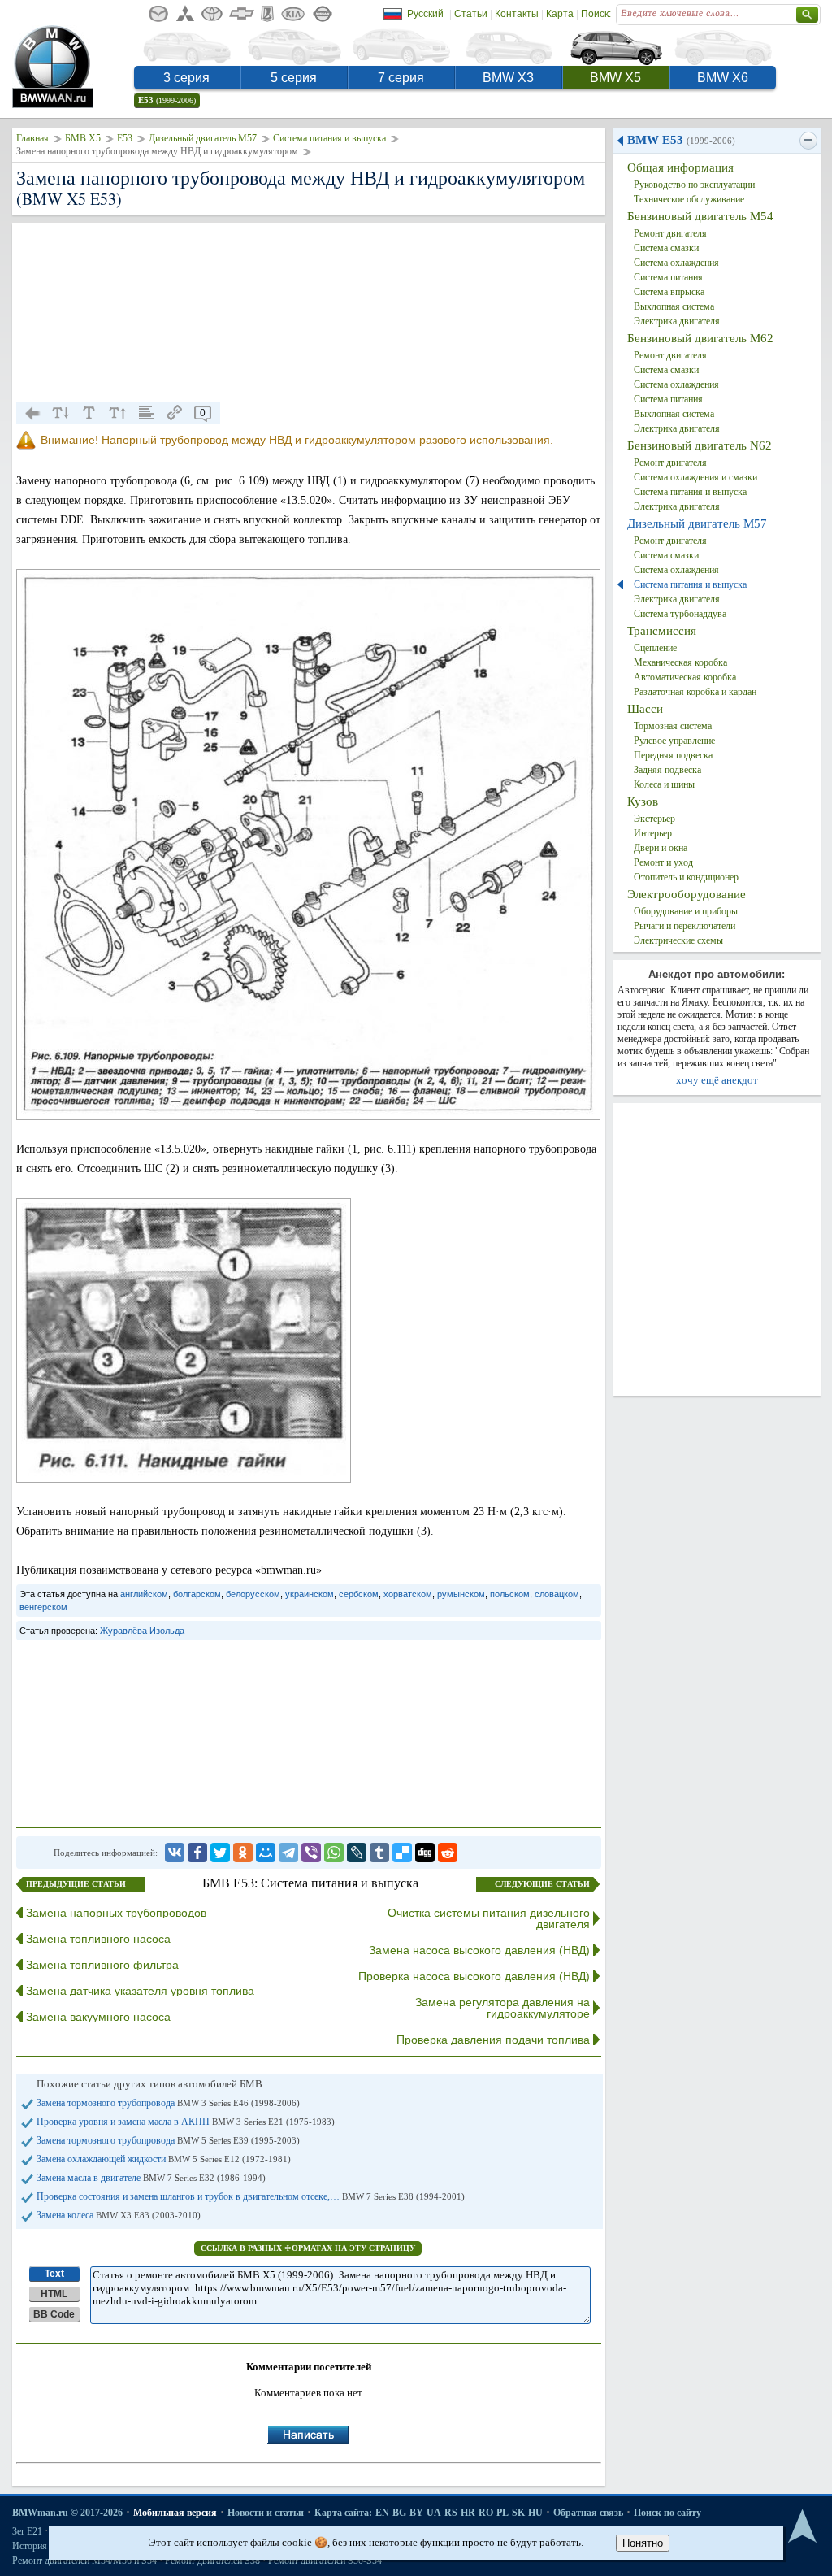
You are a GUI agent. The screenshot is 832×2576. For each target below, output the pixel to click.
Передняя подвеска (673, 755)
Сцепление (655, 648)
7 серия (401, 78)
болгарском (197, 1594)
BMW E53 (681, 140)
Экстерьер (654, 819)
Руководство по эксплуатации (694, 185)
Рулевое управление (674, 741)
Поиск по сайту (667, 2513)
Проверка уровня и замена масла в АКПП (186, 2122)
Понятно (643, 2543)
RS (451, 2513)
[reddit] (448, 1853)
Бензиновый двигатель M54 (700, 216)
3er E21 (27, 2531)
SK (518, 2513)
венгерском (43, 1607)
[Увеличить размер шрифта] (118, 413)
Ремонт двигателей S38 (212, 2561)
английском (144, 1594)
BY (416, 2513)
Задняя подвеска (667, 770)
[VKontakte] (175, 1853)
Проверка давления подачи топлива (493, 2040)
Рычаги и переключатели (685, 926)
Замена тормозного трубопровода (168, 2103)
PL (503, 2513)
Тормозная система (673, 726)
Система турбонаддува (680, 614)
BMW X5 (615, 78)
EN (382, 2513)
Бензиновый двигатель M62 (700, 338)
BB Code (54, 2314)
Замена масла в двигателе (151, 2178)
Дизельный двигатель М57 (203, 138)
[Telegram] (288, 1853)
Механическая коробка (680, 662)
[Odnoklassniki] (243, 1853)
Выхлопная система (674, 306)
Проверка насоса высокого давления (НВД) (474, 1976)
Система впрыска (669, 292)
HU (535, 2513)
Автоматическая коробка (685, 677)
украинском (310, 1594)
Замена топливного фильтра (102, 1965)
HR (468, 2513)
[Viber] (311, 1853)
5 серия (294, 78)
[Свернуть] (808, 141)
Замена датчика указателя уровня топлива (140, 1991)
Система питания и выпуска (329, 138)
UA (434, 2513)
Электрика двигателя (677, 321)
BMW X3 (508, 78)
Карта (560, 14)
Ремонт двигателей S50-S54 (325, 2561)
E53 (167, 100)
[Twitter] (220, 1853)
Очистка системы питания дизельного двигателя (489, 1918)
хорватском (408, 1594)
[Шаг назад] (32, 413)
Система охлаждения (676, 263)
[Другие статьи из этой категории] (146, 413)
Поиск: (596, 14)
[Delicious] (402, 1853)
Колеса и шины (664, 784)
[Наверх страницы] (802, 2527)
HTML (54, 2294)
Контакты (517, 14)
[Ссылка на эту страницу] (175, 413)
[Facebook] (197, 1853)
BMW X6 (723, 78)
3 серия (186, 78)
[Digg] (425, 1853)
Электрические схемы (678, 940)
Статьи (471, 14)
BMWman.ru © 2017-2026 (67, 2513)
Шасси (645, 709)
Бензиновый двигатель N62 (700, 445)
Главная (32, 138)
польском (510, 1594)
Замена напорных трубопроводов (116, 1913)
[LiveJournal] (357, 1853)
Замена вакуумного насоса (98, 2017)
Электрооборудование (687, 894)
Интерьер (653, 833)
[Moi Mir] (266, 1853)
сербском (359, 1594)
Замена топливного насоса (98, 1939)
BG (399, 2513)
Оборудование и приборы (686, 911)
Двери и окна (661, 848)
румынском (461, 1594)
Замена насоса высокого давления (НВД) (479, 1950)
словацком (557, 1594)
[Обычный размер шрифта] (89, 413)
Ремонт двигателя (670, 233)
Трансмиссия (662, 631)
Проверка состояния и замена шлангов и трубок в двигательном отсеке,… (251, 2196)
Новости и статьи (266, 2513)
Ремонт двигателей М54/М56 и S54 (84, 2561)
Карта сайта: (343, 2513)
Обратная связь (588, 2513)
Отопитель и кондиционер (686, 877)
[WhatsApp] (334, 1853)
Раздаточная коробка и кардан (695, 692)
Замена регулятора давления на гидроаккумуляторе (503, 2008)
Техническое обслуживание (689, 199)
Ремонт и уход (663, 862)
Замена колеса (119, 2215)
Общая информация (680, 167)
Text (54, 2274)
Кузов (643, 801)
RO (486, 2513)
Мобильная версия (175, 2513)
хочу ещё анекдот (717, 1080)
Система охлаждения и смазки (695, 477)
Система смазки (666, 248)
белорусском (253, 1594)
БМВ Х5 (83, 138)
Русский (425, 14)
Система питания (668, 277)
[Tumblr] (379, 1853)
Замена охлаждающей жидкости (164, 2159)
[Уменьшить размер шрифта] (61, 413)
